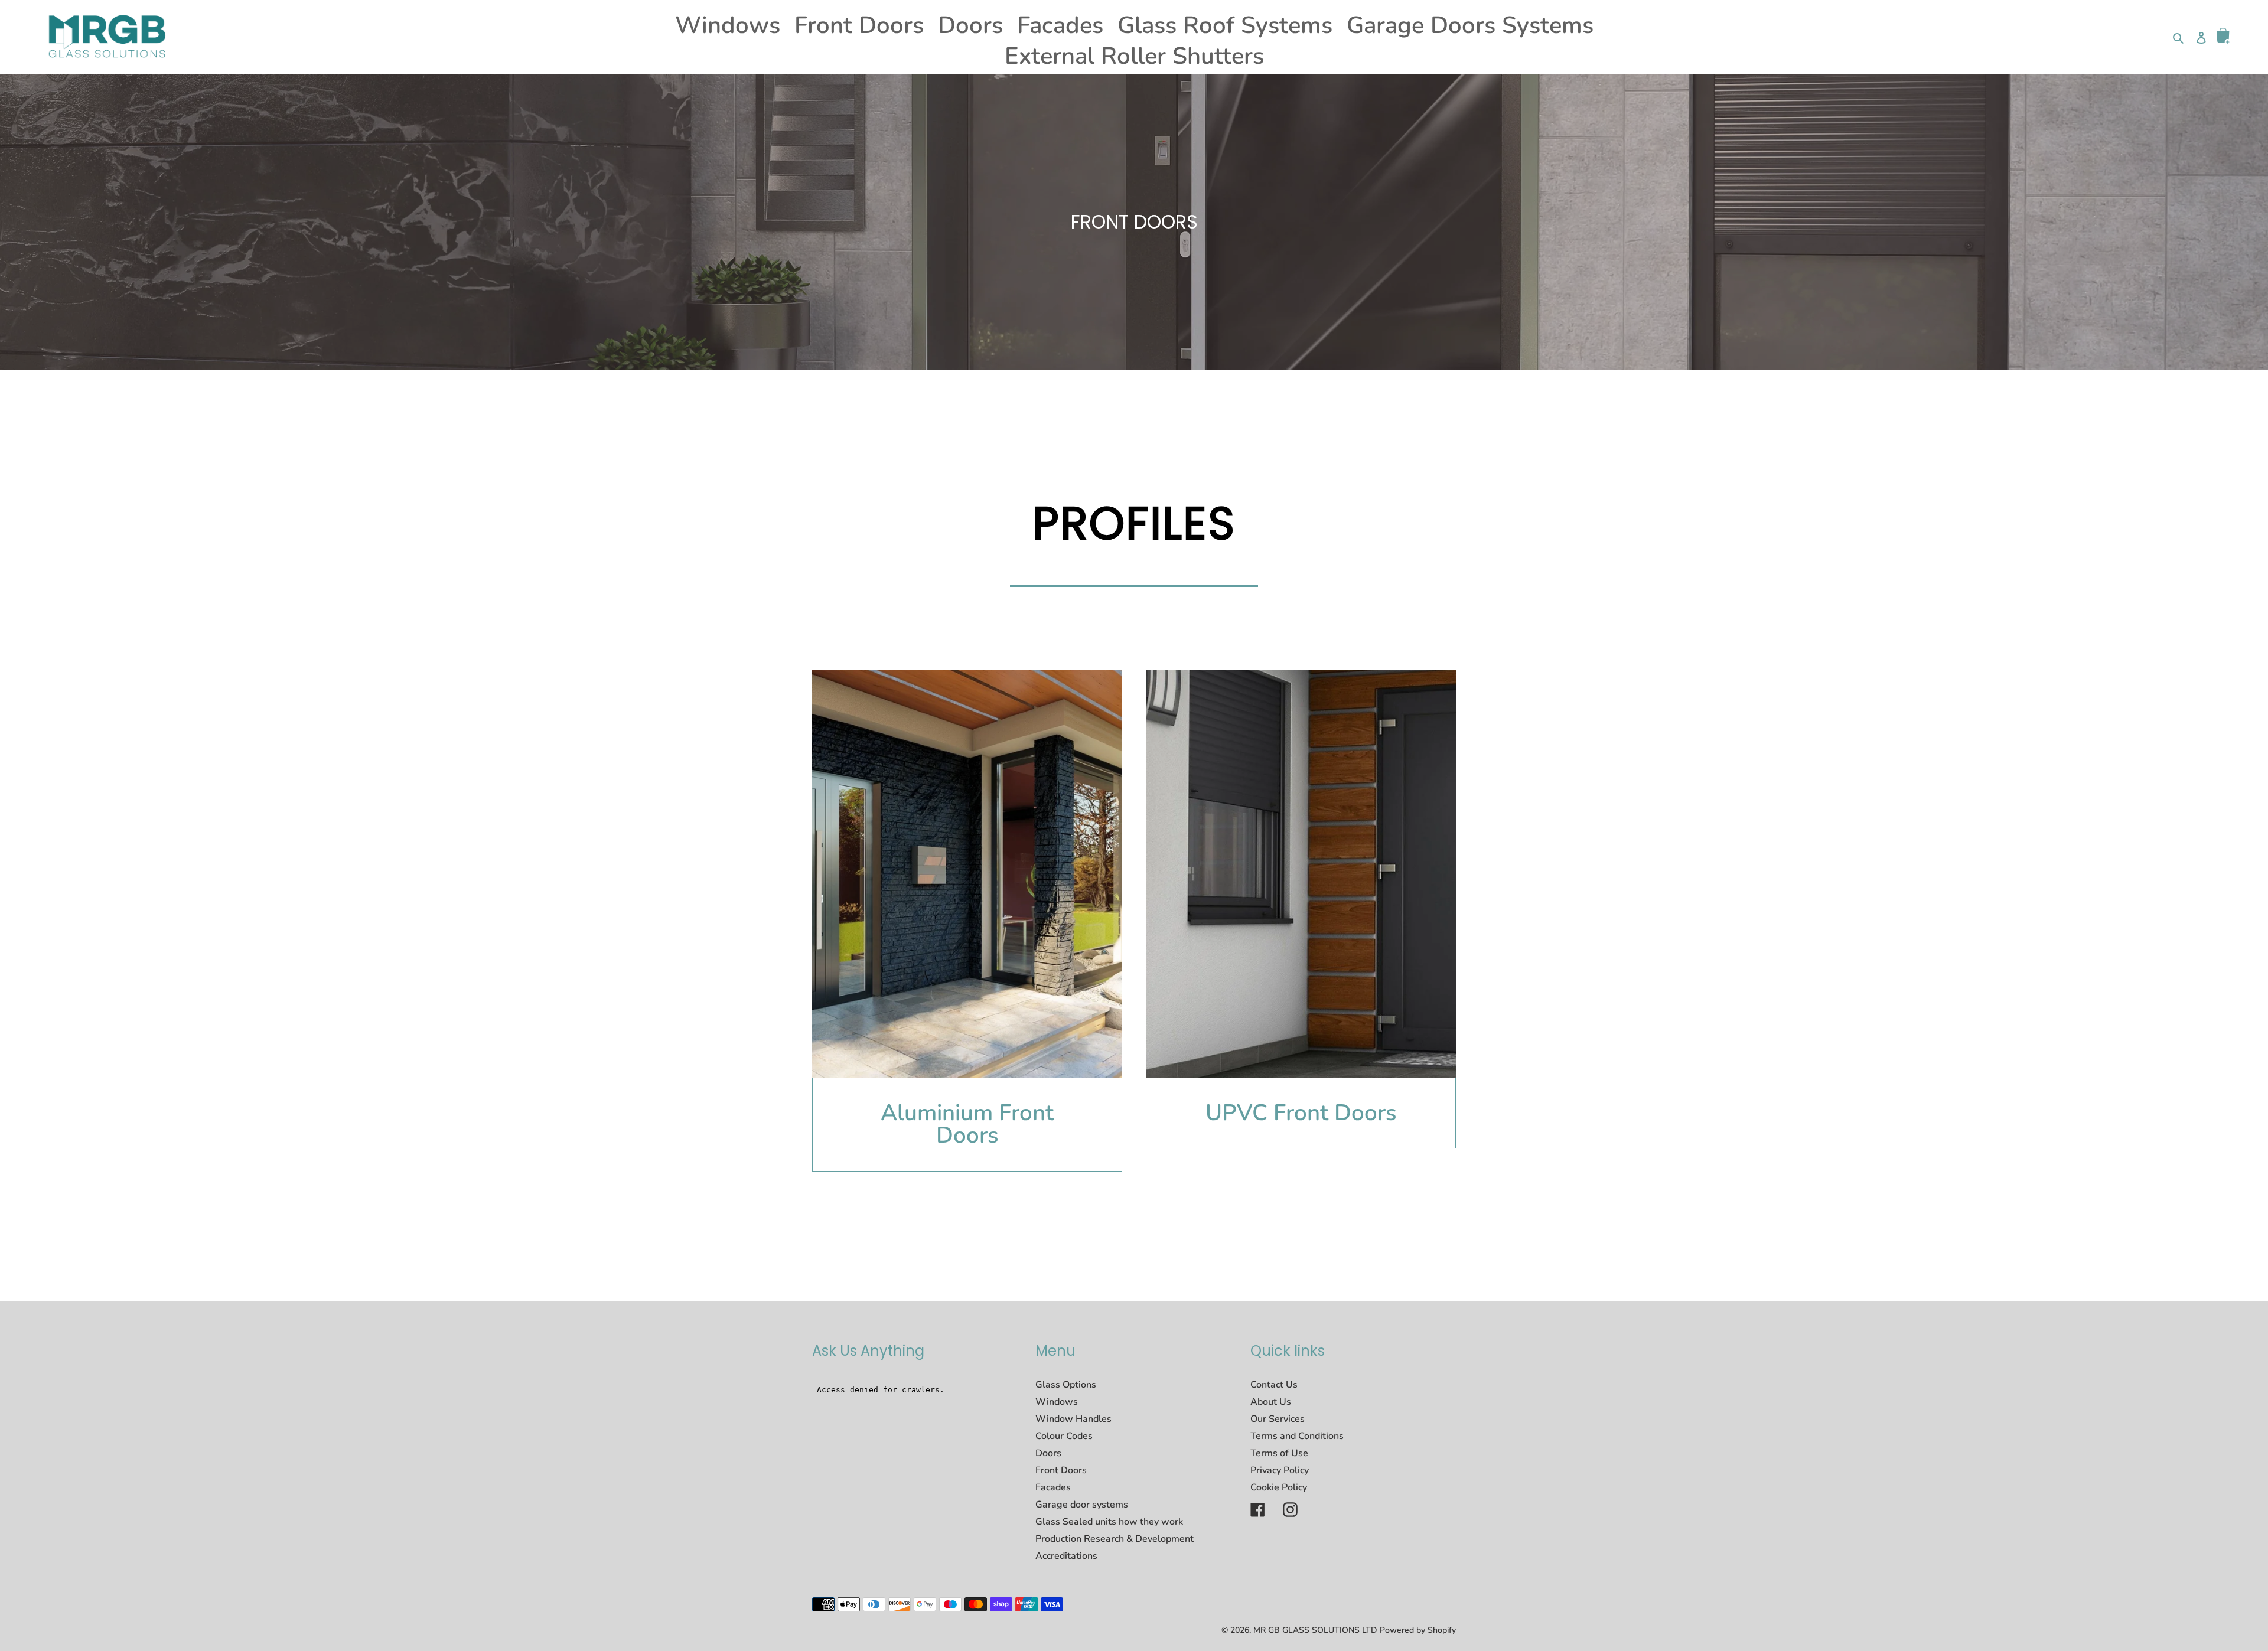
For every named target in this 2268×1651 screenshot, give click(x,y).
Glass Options (1066, 1385)
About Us (1271, 1402)
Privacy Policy (1280, 1470)
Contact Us (1274, 1385)
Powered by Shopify (1418, 1630)
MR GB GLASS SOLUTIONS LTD (1315, 1630)
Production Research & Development (1115, 1539)
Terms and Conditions (1297, 1436)
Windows (1057, 1402)
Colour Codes (1064, 1436)
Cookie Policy (1279, 1487)
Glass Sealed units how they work (1109, 1522)
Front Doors (1061, 1470)
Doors (1048, 1453)
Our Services (1278, 1419)
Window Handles (1073, 1419)
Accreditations (1066, 1556)
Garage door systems (1082, 1505)
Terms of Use (1279, 1453)
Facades (1053, 1487)
